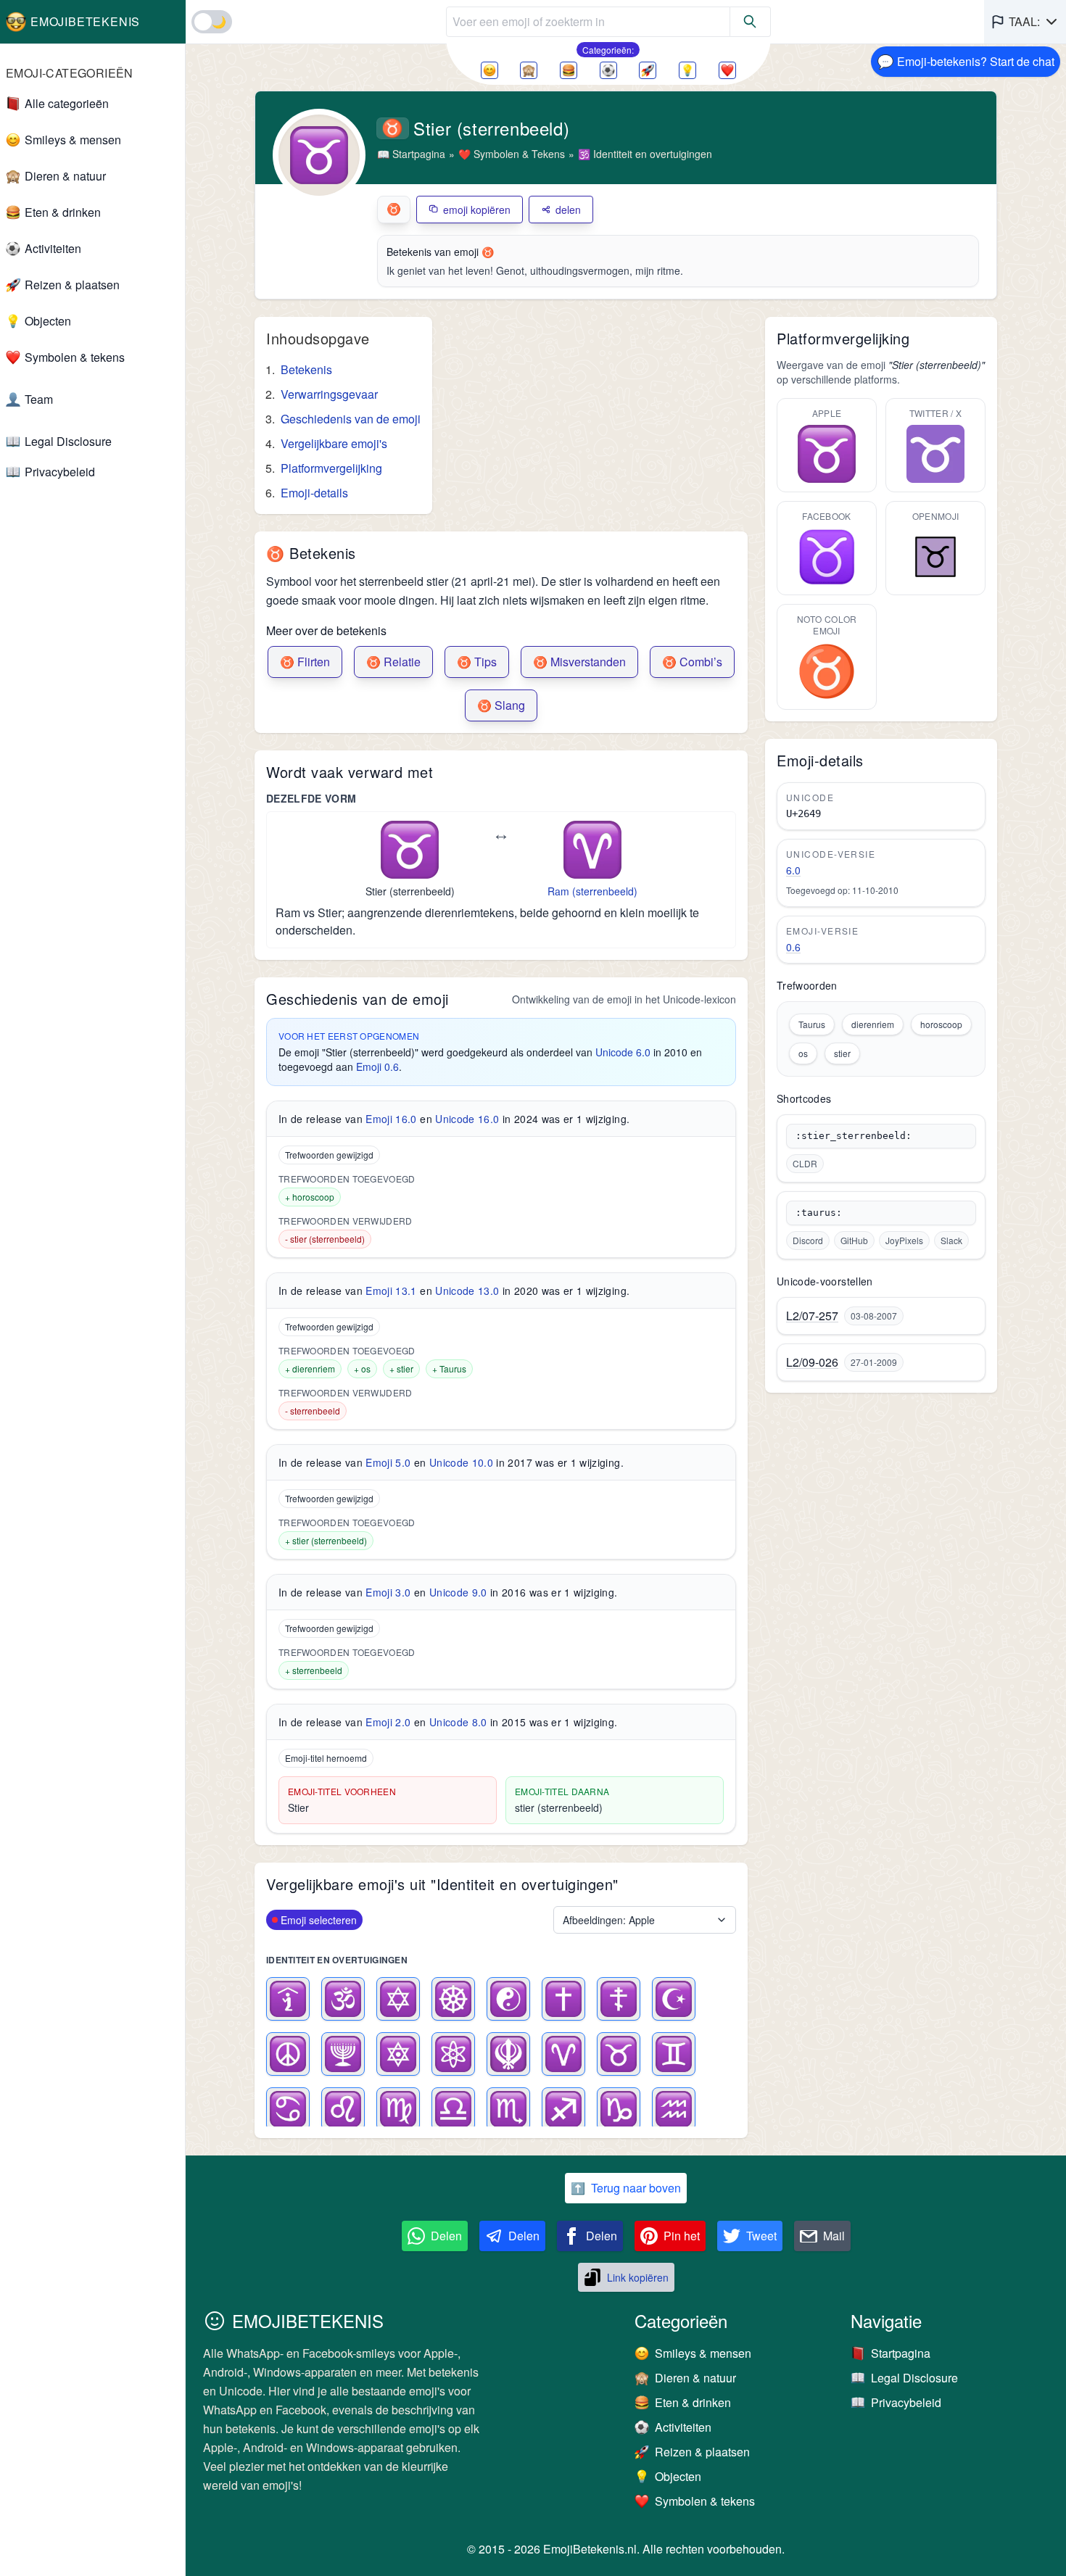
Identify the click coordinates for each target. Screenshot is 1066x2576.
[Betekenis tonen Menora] (343, 2054)
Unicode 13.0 (467, 1291)
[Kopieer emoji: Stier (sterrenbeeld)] (410, 850)
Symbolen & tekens (75, 357)
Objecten (48, 321)
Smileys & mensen (73, 140)
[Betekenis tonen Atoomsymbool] (453, 2054)
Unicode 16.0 (467, 1119)
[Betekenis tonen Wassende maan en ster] (674, 1999)
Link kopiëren (638, 2277)
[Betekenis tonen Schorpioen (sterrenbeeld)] (508, 2109)
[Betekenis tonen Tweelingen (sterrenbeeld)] (674, 2054)
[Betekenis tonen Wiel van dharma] (453, 1999)
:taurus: (819, 1213)
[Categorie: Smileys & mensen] (489, 70)
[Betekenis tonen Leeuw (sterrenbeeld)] (343, 2109)
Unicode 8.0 (458, 1722)
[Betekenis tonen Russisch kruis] (619, 1999)
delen (568, 210)
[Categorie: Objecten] (687, 70)
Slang (501, 705)
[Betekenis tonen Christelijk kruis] (563, 1999)
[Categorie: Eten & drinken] (569, 70)
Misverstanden (579, 662)
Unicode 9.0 (458, 1592)
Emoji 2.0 (388, 1722)
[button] (1025, 22)
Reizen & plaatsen (72, 285)
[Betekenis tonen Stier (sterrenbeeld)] (619, 2054)
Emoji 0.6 (377, 1067)
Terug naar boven (626, 2188)
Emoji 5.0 (388, 1462)
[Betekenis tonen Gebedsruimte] (288, 1999)
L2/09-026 (812, 1362)
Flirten (305, 662)
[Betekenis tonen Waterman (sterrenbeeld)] (674, 2109)
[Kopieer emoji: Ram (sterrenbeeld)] (592, 850)
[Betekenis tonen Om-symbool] (343, 1999)
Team (39, 399)
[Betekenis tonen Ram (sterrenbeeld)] (563, 2054)
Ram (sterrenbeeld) (592, 891)
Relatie (393, 662)
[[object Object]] (751, 22)
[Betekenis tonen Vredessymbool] (288, 2054)
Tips (477, 662)
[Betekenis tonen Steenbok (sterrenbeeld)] (619, 2109)
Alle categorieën (67, 103)
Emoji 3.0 (388, 1592)
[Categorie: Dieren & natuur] (529, 70)
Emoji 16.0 (391, 1119)
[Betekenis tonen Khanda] (508, 2054)
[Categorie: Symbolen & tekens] (727, 70)
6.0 (793, 870)
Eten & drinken (63, 212)
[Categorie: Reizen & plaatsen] (648, 70)
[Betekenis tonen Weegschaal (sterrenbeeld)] (453, 2109)
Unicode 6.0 (623, 1052)
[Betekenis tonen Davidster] (398, 1999)
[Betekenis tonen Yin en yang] (508, 1999)
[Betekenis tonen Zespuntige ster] (398, 2054)
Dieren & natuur (65, 176)
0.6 (793, 947)
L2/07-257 (812, 1316)
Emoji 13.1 (391, 1291)
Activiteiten (53, 248)
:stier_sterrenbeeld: (854, 1136)
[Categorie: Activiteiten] (608, 70)
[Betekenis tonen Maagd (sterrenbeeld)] (398, 2109)
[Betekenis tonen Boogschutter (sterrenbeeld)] (563, 2109)
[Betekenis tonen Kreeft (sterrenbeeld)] (288, 2109)
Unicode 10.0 (461, 1462)
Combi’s (692, 662)
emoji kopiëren (477, 210)
